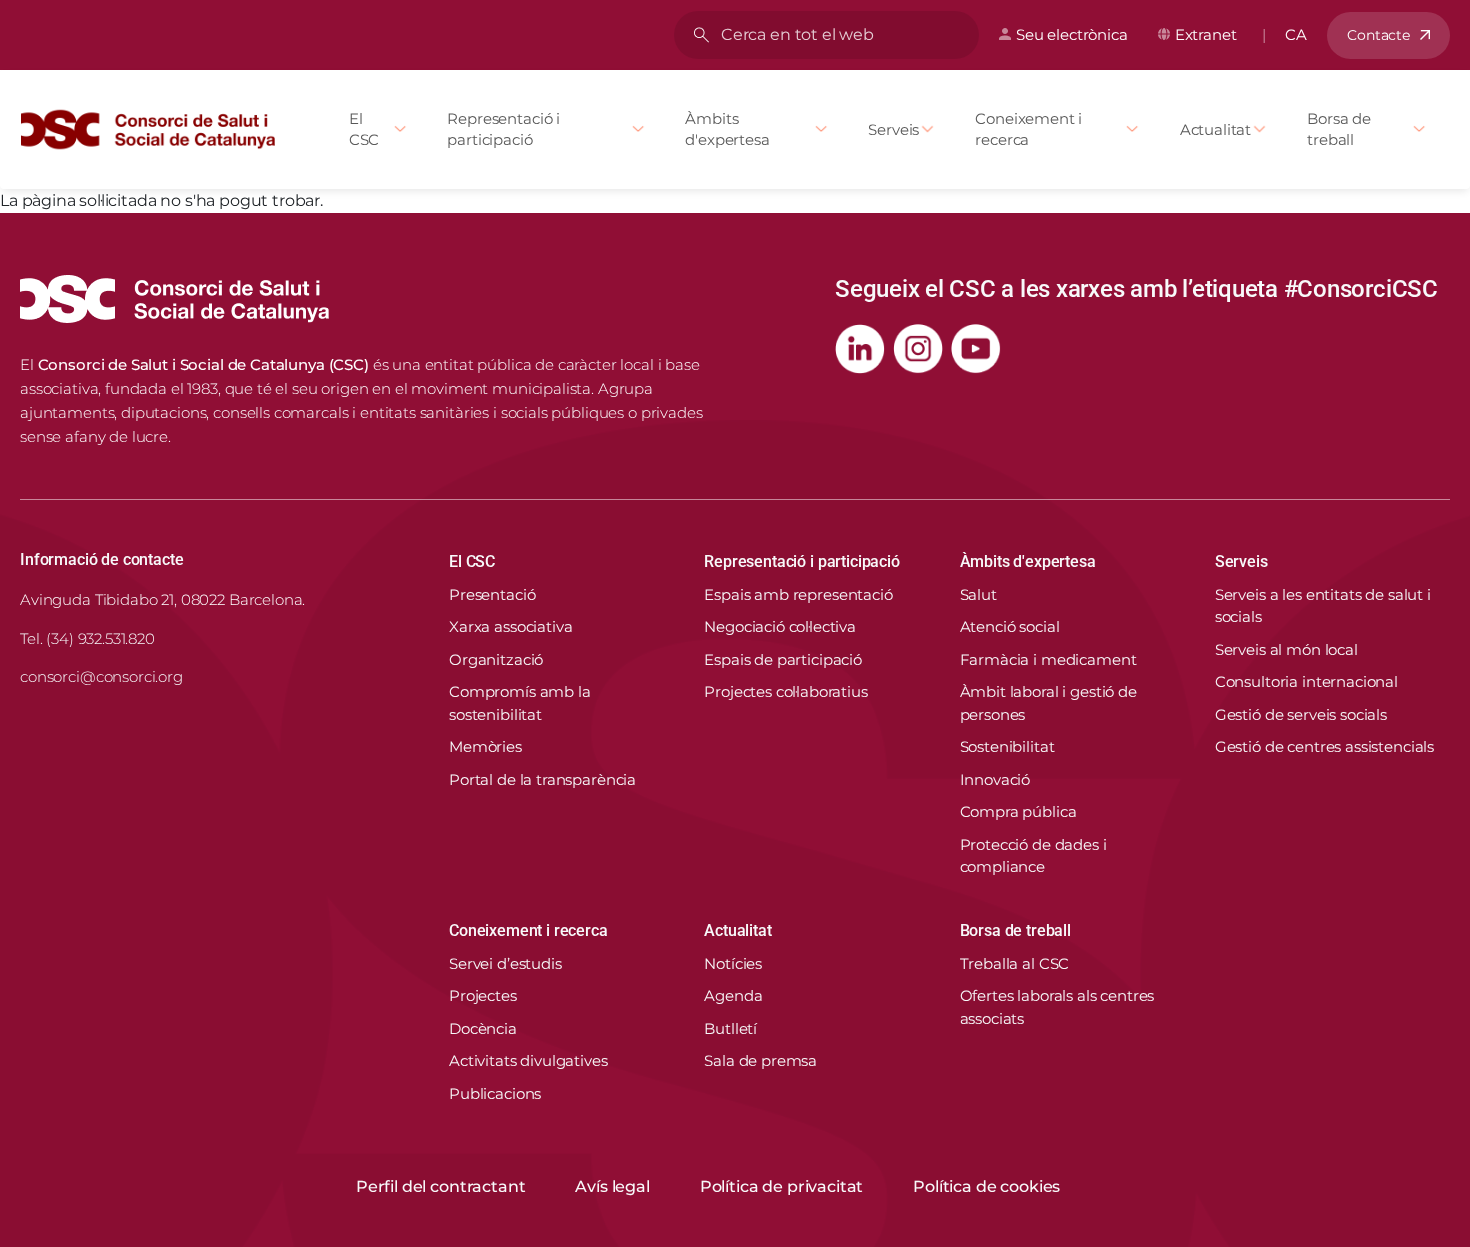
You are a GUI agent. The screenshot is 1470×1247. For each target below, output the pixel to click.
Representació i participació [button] (802, 561)
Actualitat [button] (737, 930)
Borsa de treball (1339, 129)
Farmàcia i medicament (1048, 659)
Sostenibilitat (1007, 746)
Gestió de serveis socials (1301, 714)
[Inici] (156, 129)
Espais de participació (783, 659)
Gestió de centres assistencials (1324, 746)
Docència (483, 1028)
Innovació (995, 779)
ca (1296, 34)
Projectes (483, 995)
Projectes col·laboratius (785, 691)
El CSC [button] (472, 561)
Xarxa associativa (510, 626)
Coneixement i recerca (1028, 129)
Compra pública (1018, 811)
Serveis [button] (1241, 561)
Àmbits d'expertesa (727, 129)
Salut (978, 594)
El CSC (364, 129)
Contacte (1378, 35)
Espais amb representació (798, 594)
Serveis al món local (1286, 649)
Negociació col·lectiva (780, 626)
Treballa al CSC (1015, 963)
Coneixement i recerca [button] (528, 930)
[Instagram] (918, 349)
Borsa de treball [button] (1015, 930)
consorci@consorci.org (101, 676)
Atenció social (1010, 626)
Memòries (485, 746)
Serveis (893, 129)
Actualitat (1216, 129)
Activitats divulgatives (528, 1060)
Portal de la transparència (542, 779)
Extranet (1206, 34)
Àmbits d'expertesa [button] (1028, 561)
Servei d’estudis (505, 963)
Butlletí (730, 1028)
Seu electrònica (1072, 34)
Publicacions (495, 1093)
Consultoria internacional (1306, 681)
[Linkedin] (860, 349)
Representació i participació (503, 129)
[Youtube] (976, 349)
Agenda (733, 995)
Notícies (733, 963)
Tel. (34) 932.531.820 (87, 638)
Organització (496, 659)
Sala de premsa (760, 1060)
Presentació (492, 594)
